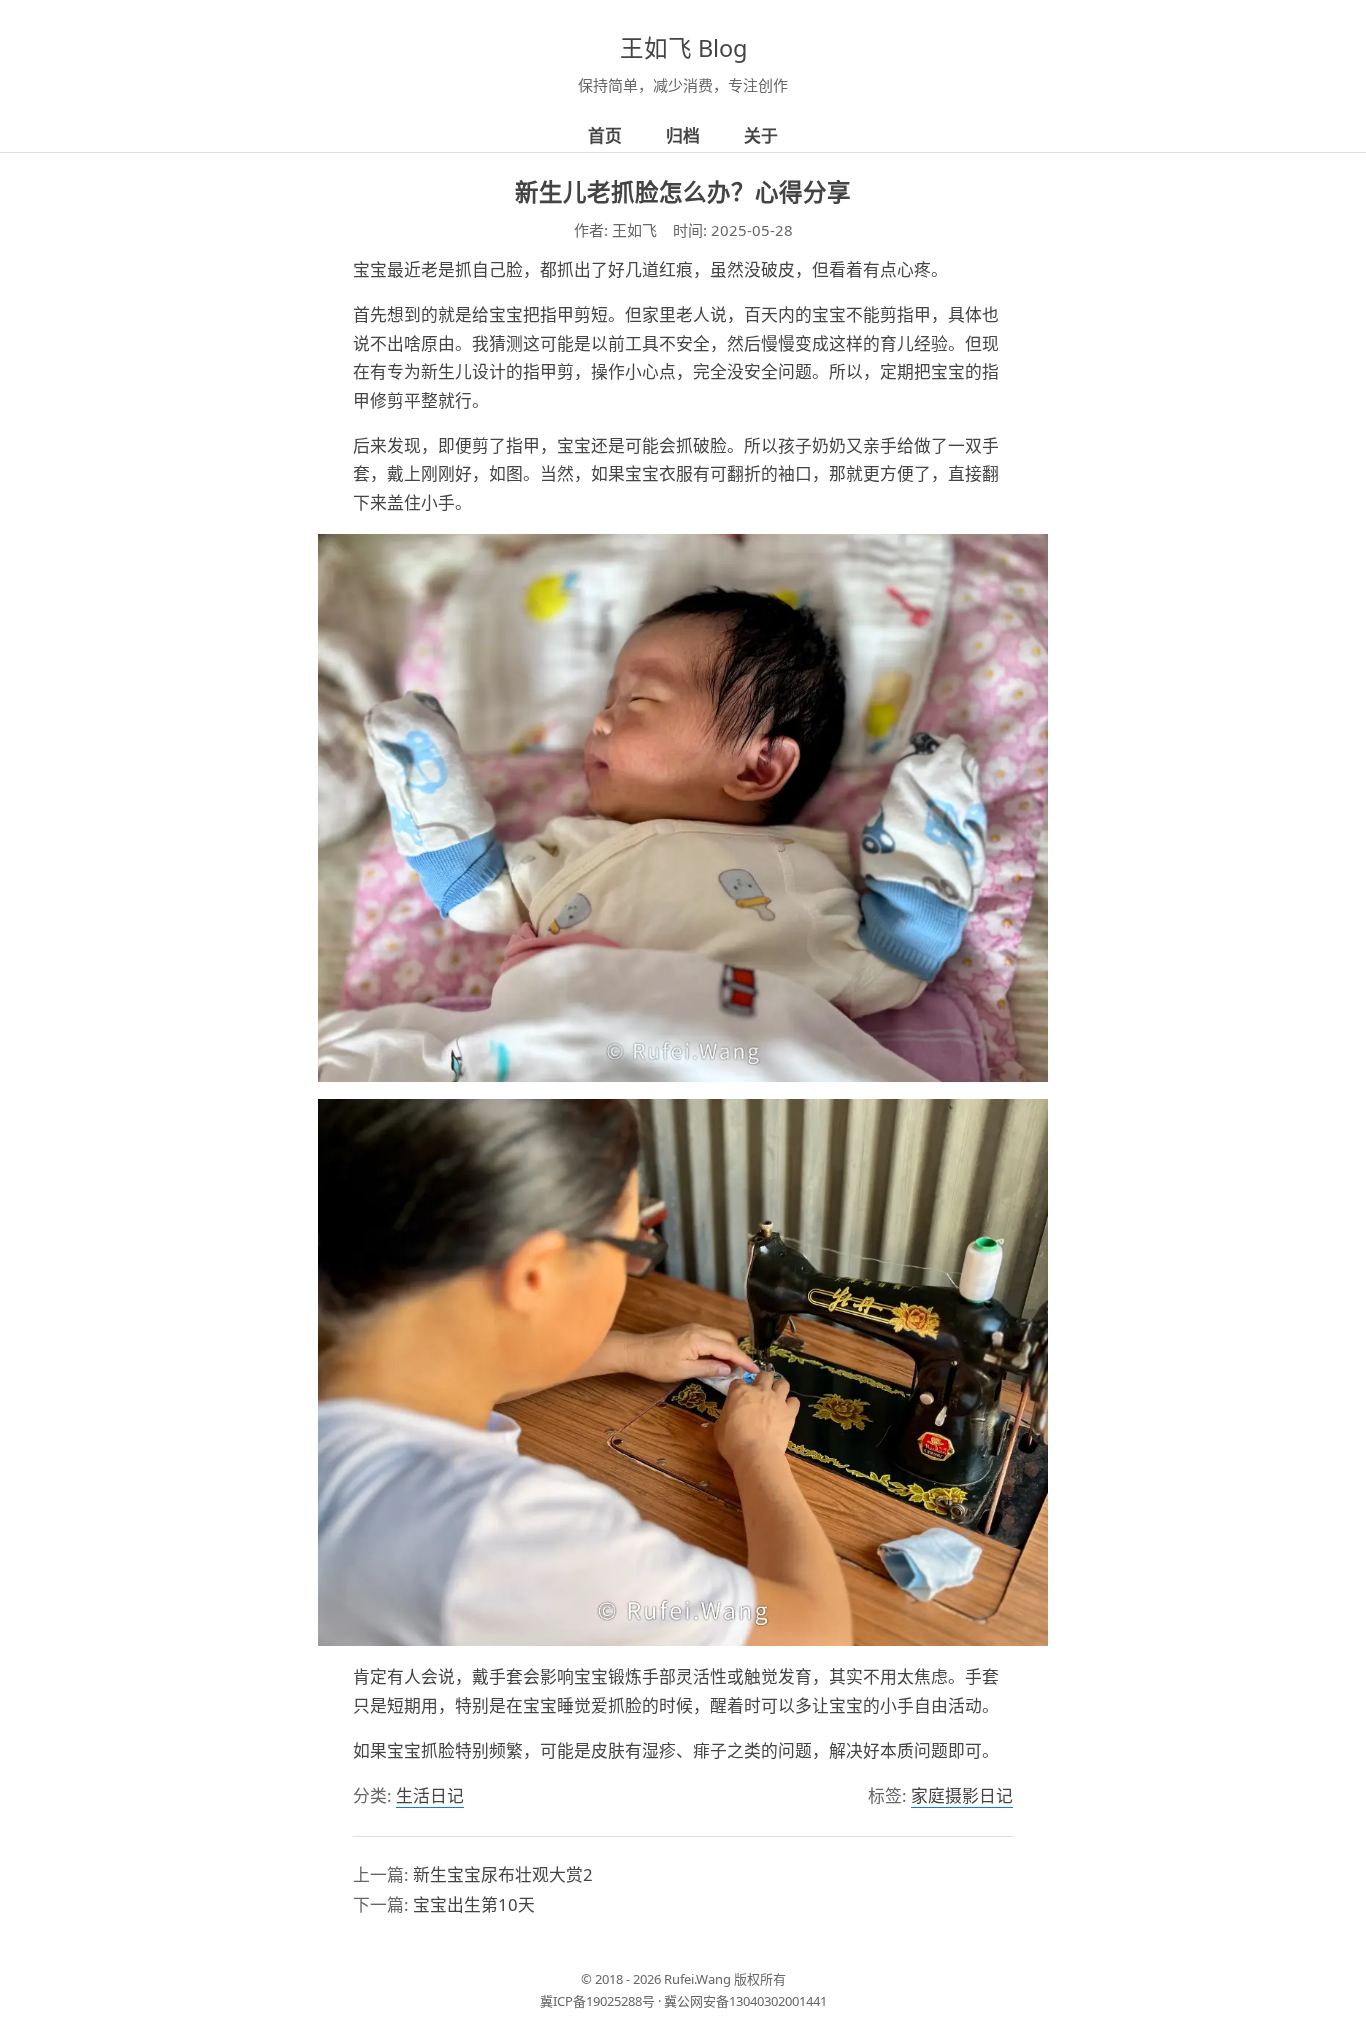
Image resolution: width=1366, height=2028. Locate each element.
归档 (683, 135)
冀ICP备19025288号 (597, 2001)
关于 (761, 135)
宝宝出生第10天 (474, 1904)
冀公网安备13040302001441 (745, 2001)
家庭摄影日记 (962, 1795)
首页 (605, 135)
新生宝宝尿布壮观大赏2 (503, 1874)
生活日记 (430, 1795)
